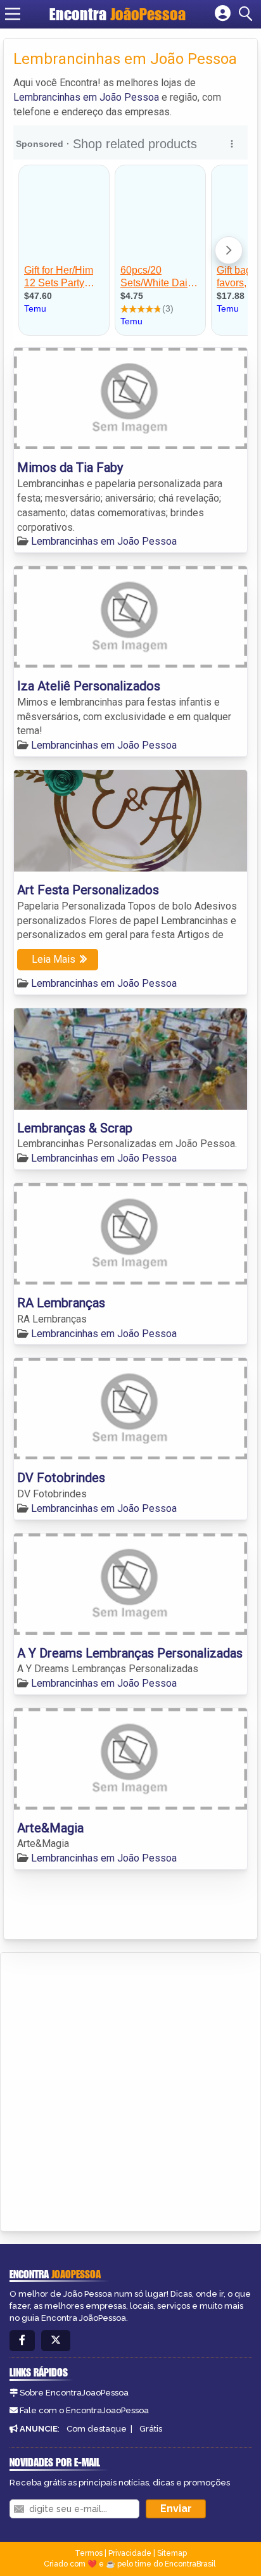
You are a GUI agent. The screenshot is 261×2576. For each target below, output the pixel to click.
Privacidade (130, 2553)
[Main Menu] (13, 14)
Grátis (151, 2429)
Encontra (118, 14)
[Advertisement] (130, 2090)
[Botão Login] (223, 14)
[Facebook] (22, 2341)
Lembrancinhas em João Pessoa (86, 97)
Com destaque (97, 2429)
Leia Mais (54, 959)
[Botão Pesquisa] (248, 14)
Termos (89, 2553)
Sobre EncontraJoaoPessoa (74, 2393)
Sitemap (172, 2553)
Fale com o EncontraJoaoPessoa (84, 2410)
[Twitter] (56, 2341)
